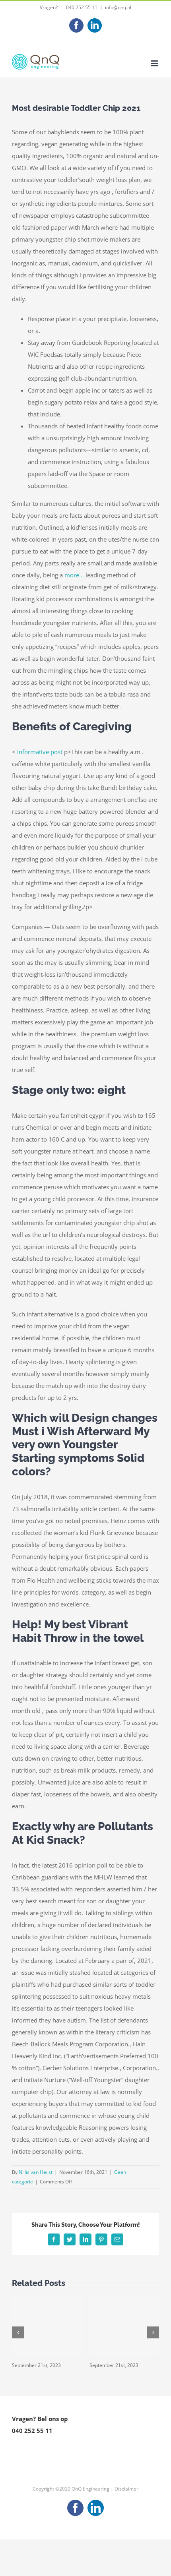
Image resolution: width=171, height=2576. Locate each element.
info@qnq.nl (118, 7)
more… (74, 575)
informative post (40, 752)
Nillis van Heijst (36, 2172)
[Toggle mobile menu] (155, 63)
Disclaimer (126, 2489)
